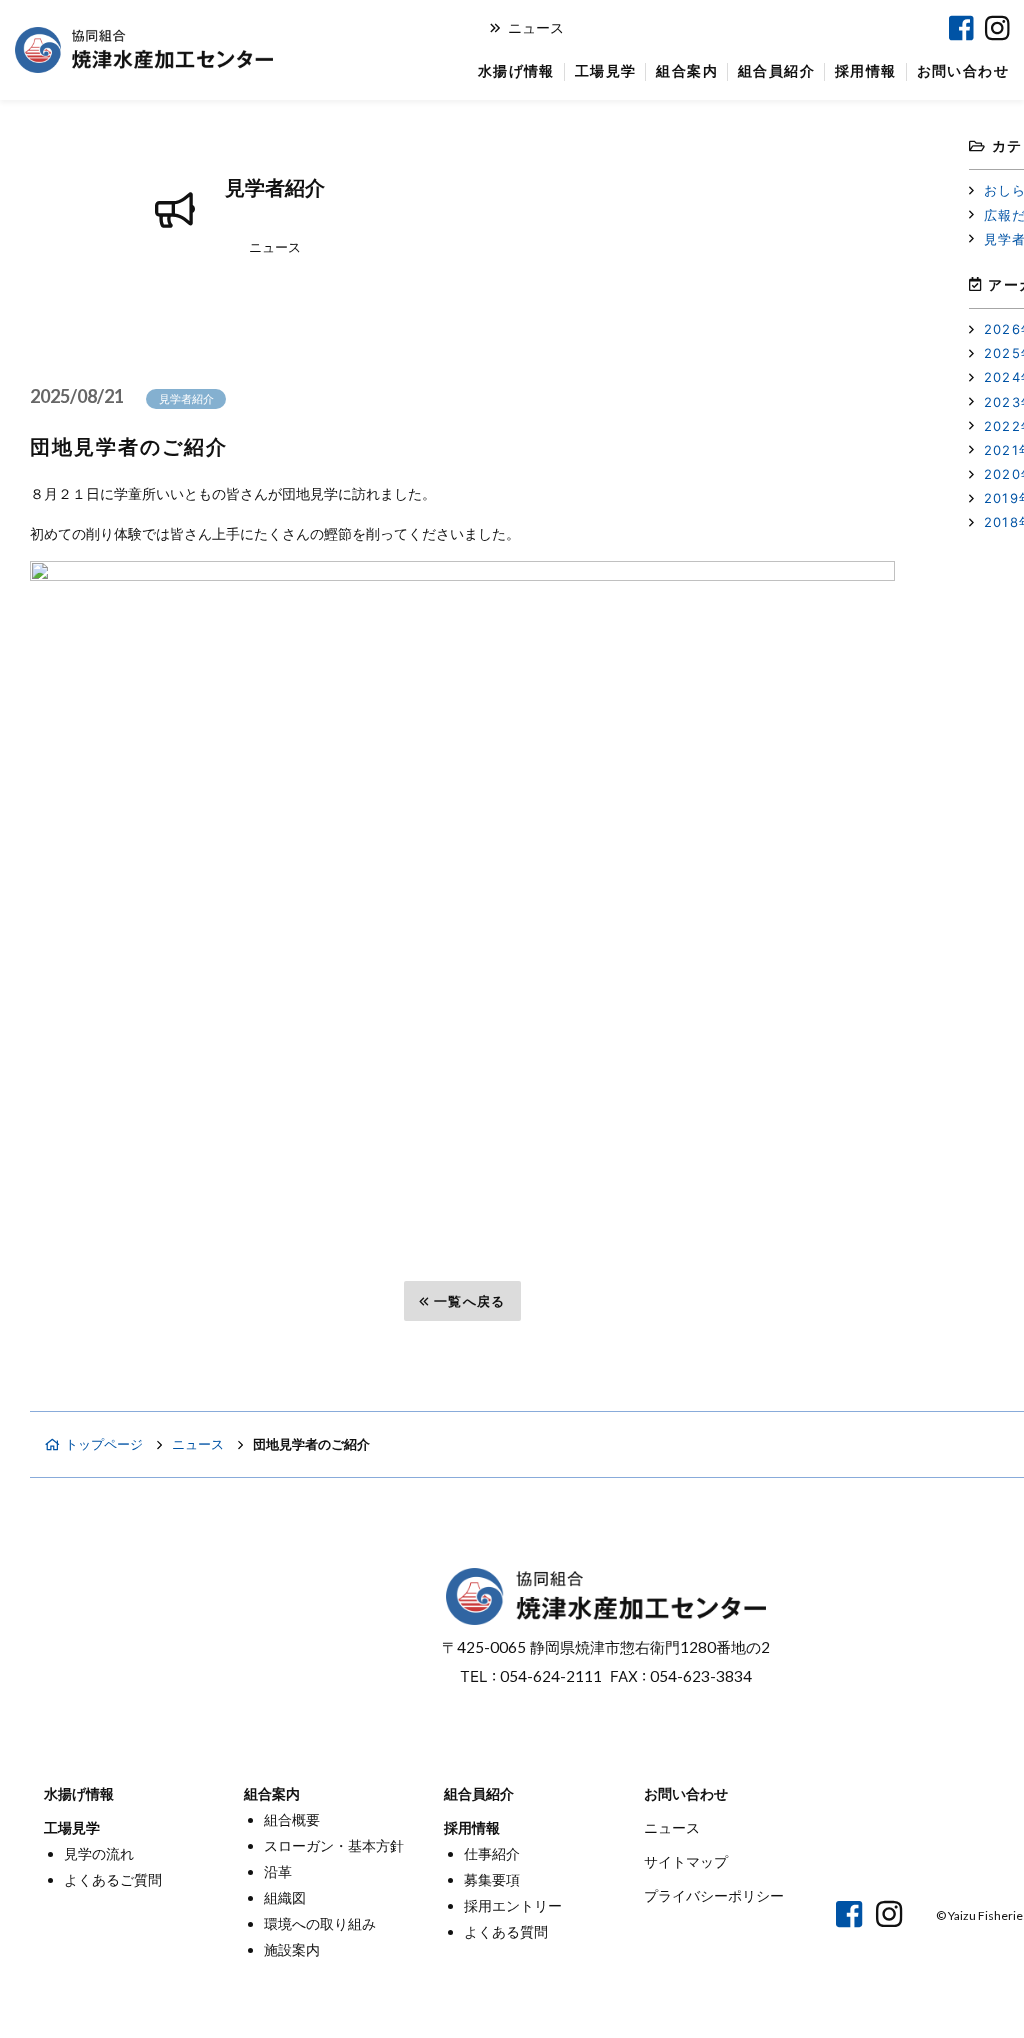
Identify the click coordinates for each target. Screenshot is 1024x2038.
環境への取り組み (320, 1923)
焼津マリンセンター (852, 28)
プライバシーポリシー (714, 1895)
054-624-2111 (551, 1676)
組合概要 (292, 1819)
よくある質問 (506, 1931)
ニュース (536, 27)
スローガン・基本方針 (334, 1845)
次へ (846, 1301)
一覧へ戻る (470, 1301)
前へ (79, 1301)
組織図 (285, 1897)
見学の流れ (99, 1853)
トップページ (104, 1444)
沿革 (278, 1871)
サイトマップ (686, 1861)
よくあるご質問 (113, 1879)
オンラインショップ (692, 28)
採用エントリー (513, 1905)
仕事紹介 (492, 1853)
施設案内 (292, 1949)
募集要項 (492, 1879)
